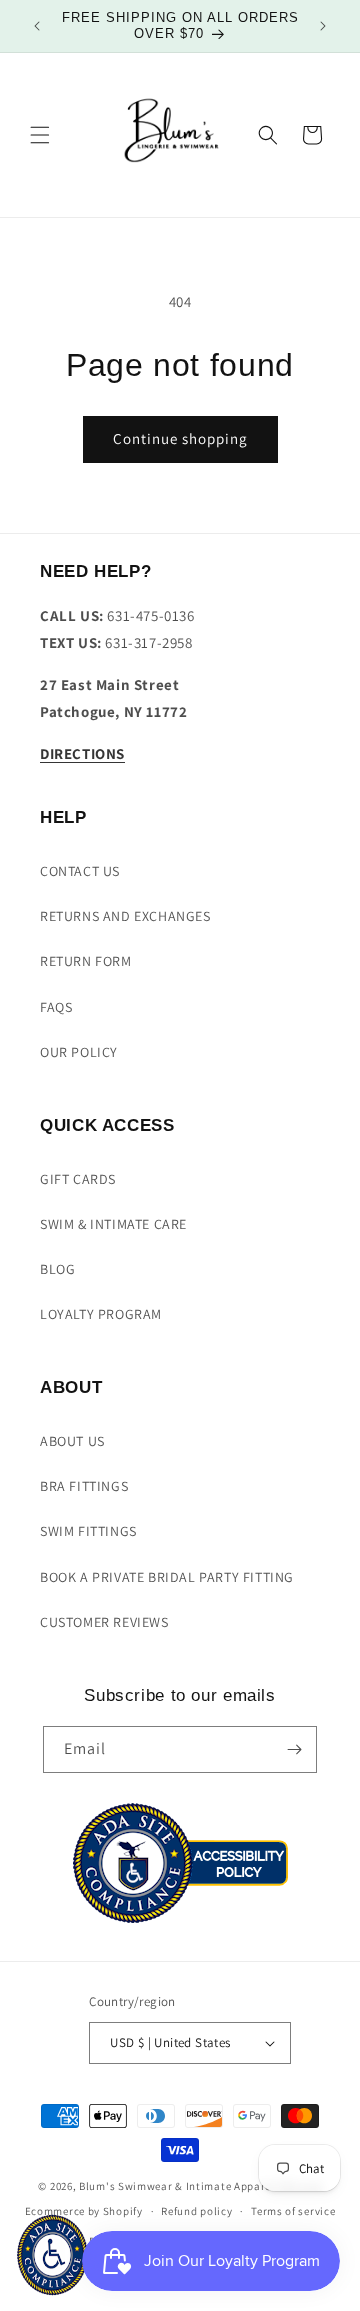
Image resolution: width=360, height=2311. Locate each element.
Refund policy (196, 2211)
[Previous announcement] (37, 26)
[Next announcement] (323, 26)
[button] (40, 135)
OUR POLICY (79, 1052)
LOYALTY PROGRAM (101, 1314)
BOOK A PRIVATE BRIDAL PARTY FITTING (167, 1577)
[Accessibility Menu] (52, 2255)
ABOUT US (72, 1441)
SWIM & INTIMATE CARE (113, 1224)
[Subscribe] (294, 1749)
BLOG (57, 1269)
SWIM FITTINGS (88, 1531)
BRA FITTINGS (84, 1486)
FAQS (56, 1007)
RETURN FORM (86, 961)
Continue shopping (180, 438)
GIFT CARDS (78, 1179)
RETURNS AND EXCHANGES (125, 916)
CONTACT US (80, 871)
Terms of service (293, 2211)
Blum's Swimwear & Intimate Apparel (177, 2186)
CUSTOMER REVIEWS (104, 1622)
